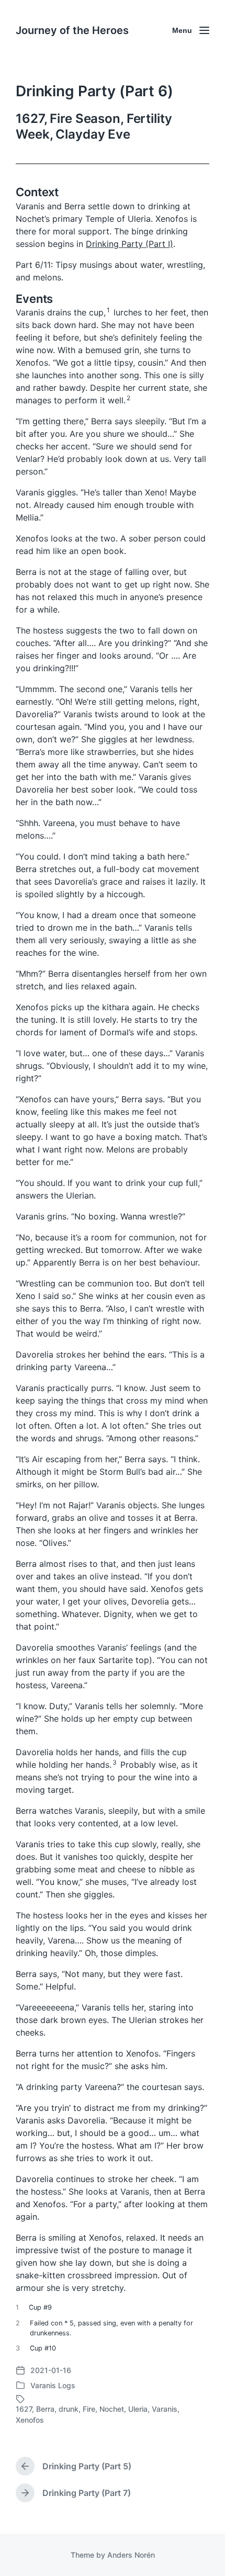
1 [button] (108, 310)
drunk (69, 2409)
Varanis (165, 2409)
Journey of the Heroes (72, 30)
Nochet (112, 2409)
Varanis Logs (53, 2385)
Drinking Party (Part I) (130, 244)
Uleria (138, 2409)
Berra (45, 2409)
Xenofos (30, 2420)
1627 (24, 2409)
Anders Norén (131, 2555)
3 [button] (115, 1762)
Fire (89, 2409)
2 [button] (128, 398)
